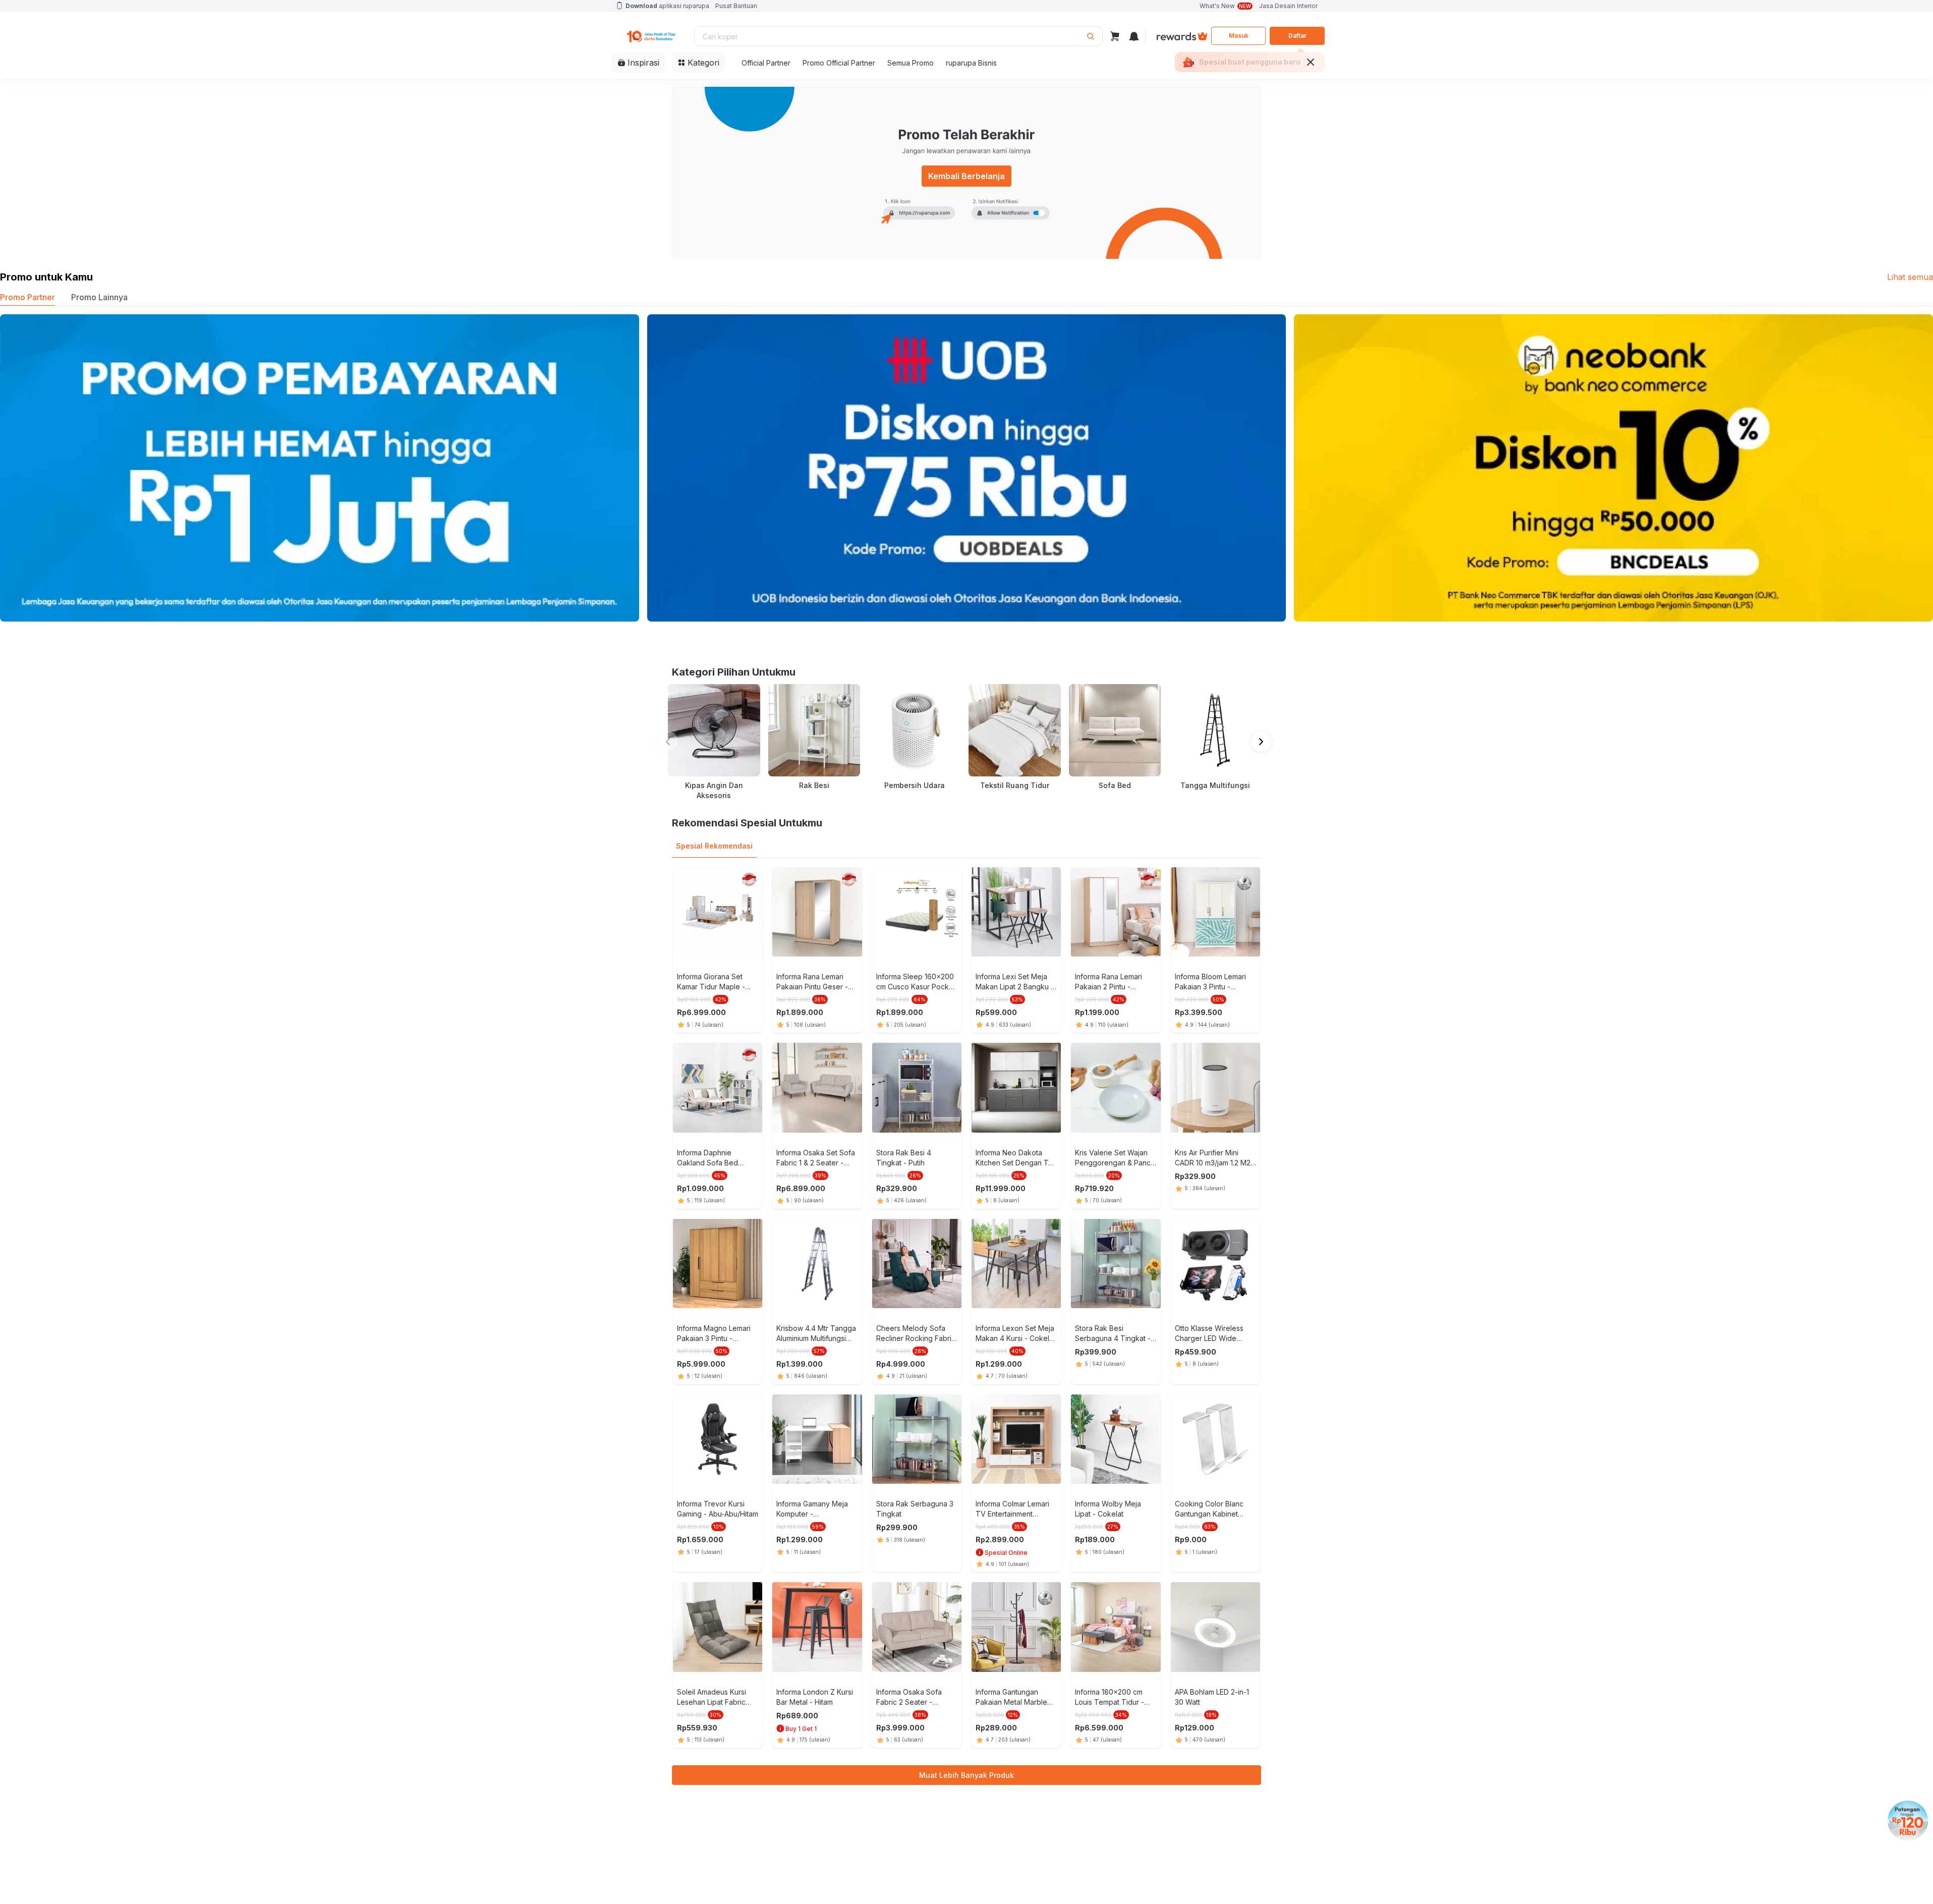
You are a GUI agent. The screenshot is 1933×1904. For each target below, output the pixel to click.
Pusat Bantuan (736, 6)
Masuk (1239, 36)
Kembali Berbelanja (966, 176)
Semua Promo (911, 63)
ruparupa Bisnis (971, 63)
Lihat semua (1910, 277)
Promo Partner (27, 297)
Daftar (1297, 36)
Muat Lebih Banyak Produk (966, 1775)
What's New (1225, 6)
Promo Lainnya (99, 297)
